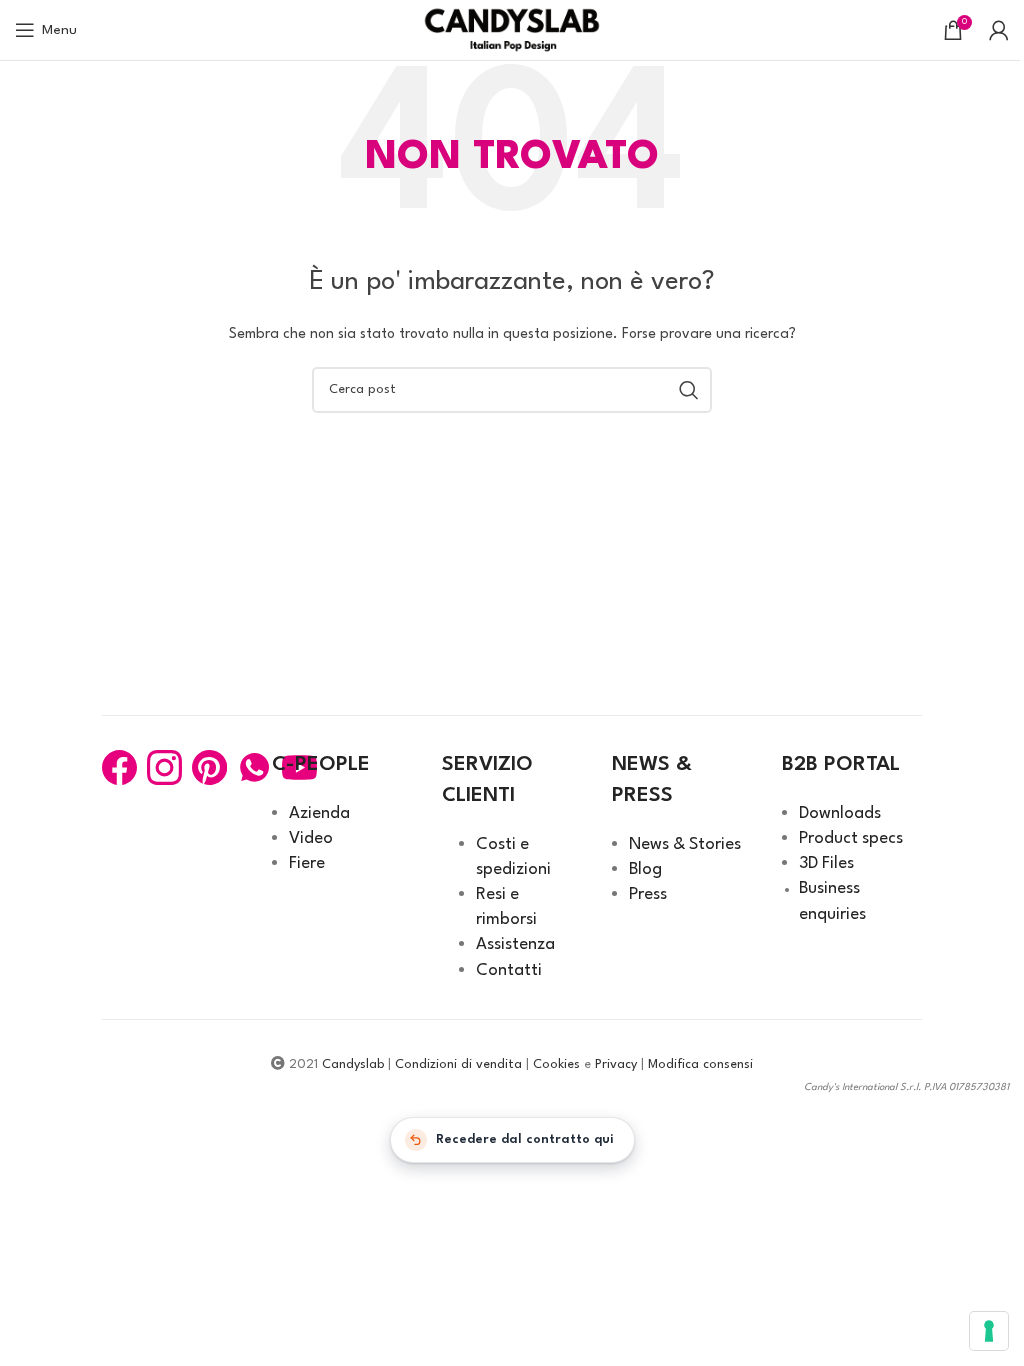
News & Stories (685, 844)
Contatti (509, 970)
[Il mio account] (999, 30)
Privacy (616, 1064)
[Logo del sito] (512, 29)
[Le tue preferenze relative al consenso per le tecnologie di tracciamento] (989, 1331)
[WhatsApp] (254, 767)
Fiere (307, 863)
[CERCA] (689, 390)
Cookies (556, 1064)
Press (648, 894)
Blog (645, 869)
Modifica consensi (700, 1064)
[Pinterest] (209, 767)
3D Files (826, 863)
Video (311, 838)
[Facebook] (119, 767)
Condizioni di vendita (458, 1064)
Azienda (319, 813)
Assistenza (515, 944)
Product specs (851, 838)
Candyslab (353, 1064)
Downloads (840, 813)
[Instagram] (164, 767)
